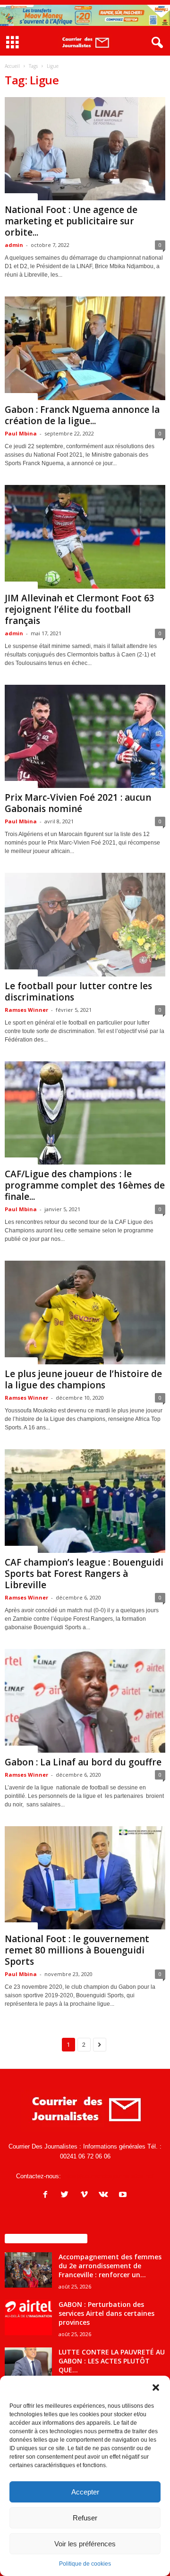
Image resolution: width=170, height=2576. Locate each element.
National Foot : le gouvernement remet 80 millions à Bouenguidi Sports (77, 1950)
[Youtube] (124, 2195)
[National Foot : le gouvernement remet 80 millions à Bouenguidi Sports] (85, 1878)
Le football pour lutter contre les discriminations (78, 992)
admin (14, 245)
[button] (156, 2387)
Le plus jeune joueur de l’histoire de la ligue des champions (83, 1379)
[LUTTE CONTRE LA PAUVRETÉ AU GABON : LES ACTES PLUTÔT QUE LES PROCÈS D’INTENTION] (28, 2365)
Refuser (85, 2518)
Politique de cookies (85, 2564)
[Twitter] (67, 2195)
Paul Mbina (21, 433)
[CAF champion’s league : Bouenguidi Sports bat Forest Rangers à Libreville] (85, 1501)
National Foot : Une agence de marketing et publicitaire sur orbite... (71, 221)
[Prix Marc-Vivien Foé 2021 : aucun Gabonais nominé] (85, 737)
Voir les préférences (85, 2544)
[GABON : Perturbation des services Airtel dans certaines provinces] (28, 2318)
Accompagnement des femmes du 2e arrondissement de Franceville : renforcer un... (110, 2266)
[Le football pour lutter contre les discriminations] (85, 925)
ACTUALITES (21, 197)
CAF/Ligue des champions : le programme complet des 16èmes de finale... (85, 1185)
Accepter (85, 2492)
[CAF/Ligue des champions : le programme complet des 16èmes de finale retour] (85, 1113)
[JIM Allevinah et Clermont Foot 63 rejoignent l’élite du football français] (85, 537)
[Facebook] (47, 2195)
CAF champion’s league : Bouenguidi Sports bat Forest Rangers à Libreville (84, 1574)
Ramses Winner (26, 1010)
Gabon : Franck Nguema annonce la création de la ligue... (82, 415)
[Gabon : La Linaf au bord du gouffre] (85, 1701)
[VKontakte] (106, 2195)
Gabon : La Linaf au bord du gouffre (83, 1762)
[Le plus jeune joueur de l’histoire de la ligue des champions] (85, 1313)
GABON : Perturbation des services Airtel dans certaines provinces (106, 2313)
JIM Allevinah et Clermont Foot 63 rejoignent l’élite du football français (80, 609)
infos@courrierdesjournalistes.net (108, 2176)
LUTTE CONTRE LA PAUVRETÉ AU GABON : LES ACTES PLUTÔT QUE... (112, 2361)
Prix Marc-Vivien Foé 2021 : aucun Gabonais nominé (78, 803)
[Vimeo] (86, 2195)
